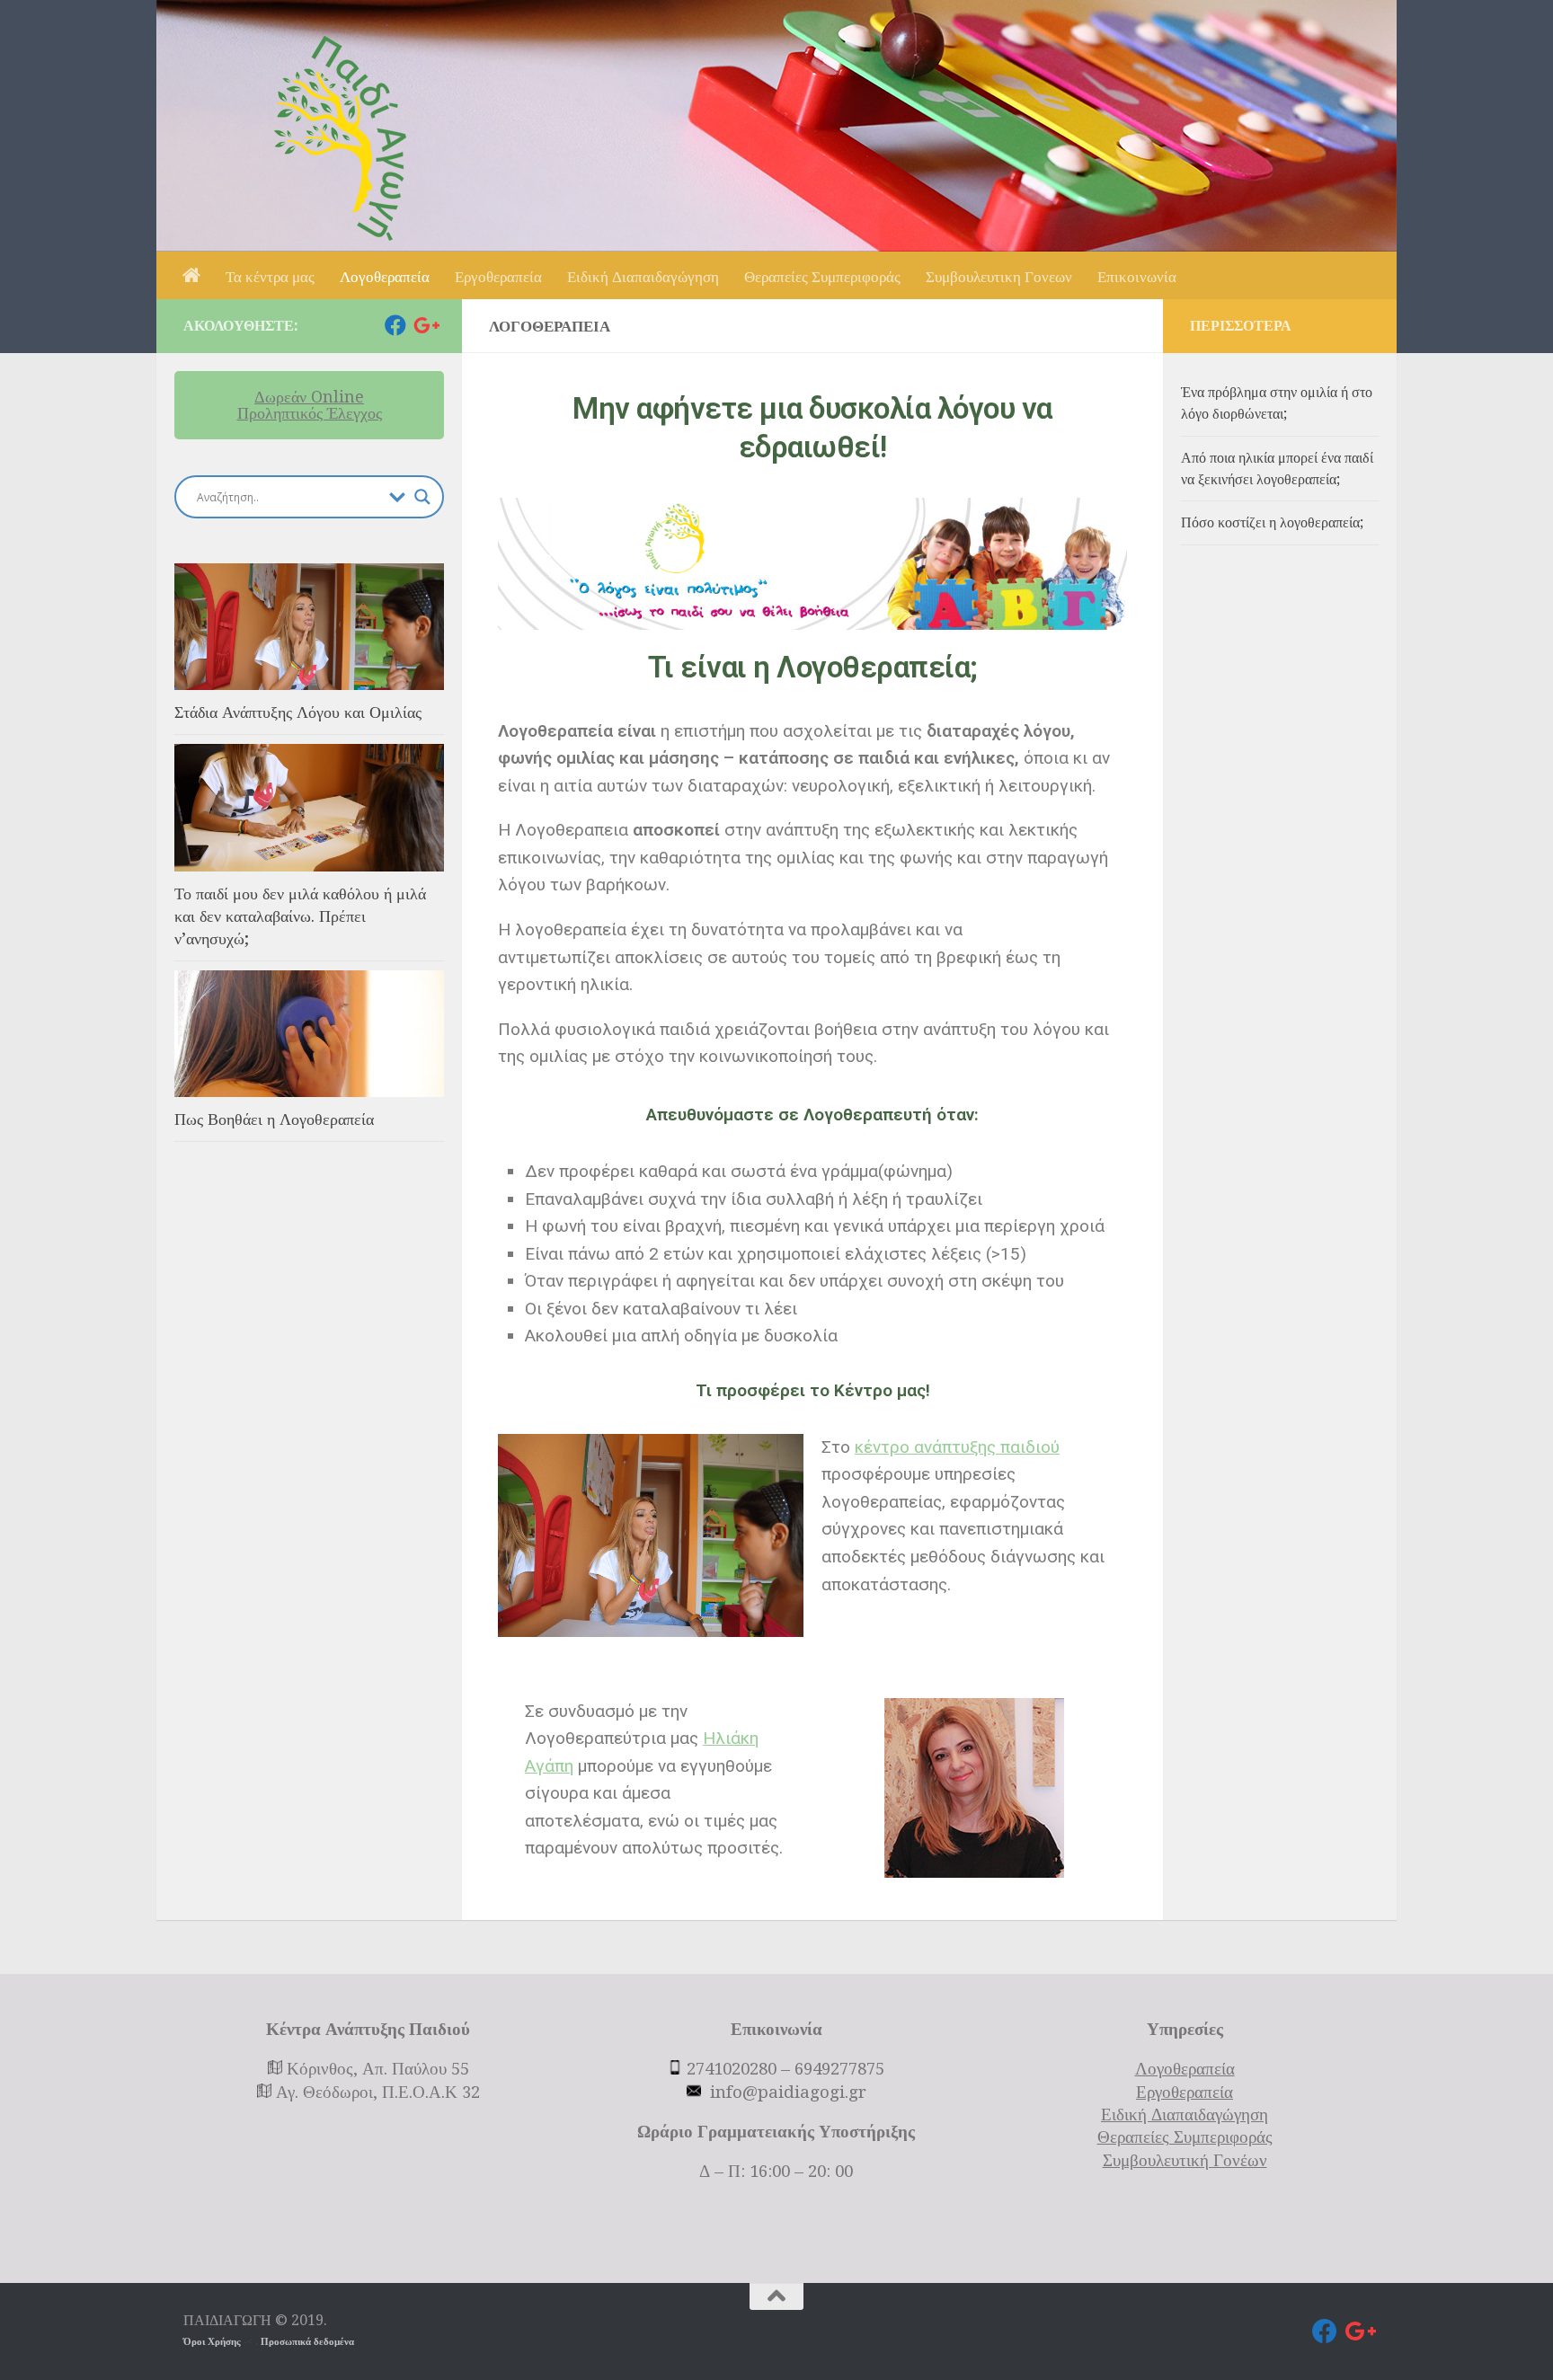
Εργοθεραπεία (498, 277)
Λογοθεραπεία (385, 277)
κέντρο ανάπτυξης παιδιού (957, 1447)
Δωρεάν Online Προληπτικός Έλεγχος (310, 405)
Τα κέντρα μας (270, 277)
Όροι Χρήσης (213, 2342)
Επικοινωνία (1137, 277)
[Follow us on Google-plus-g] (424, 325)
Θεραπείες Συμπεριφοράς (822, 277)
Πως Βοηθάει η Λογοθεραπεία (274, 1119)
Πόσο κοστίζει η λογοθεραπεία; (1272, 522)
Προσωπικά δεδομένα (307, 2342)
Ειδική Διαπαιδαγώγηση (643, 277)
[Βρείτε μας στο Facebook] (395, 325)
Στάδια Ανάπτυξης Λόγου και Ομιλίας (298, 712)
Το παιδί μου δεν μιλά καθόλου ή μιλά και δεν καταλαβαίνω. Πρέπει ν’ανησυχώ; (300, 916)
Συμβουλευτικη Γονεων (999, 277)
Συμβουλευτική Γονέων (1185, 2161)
